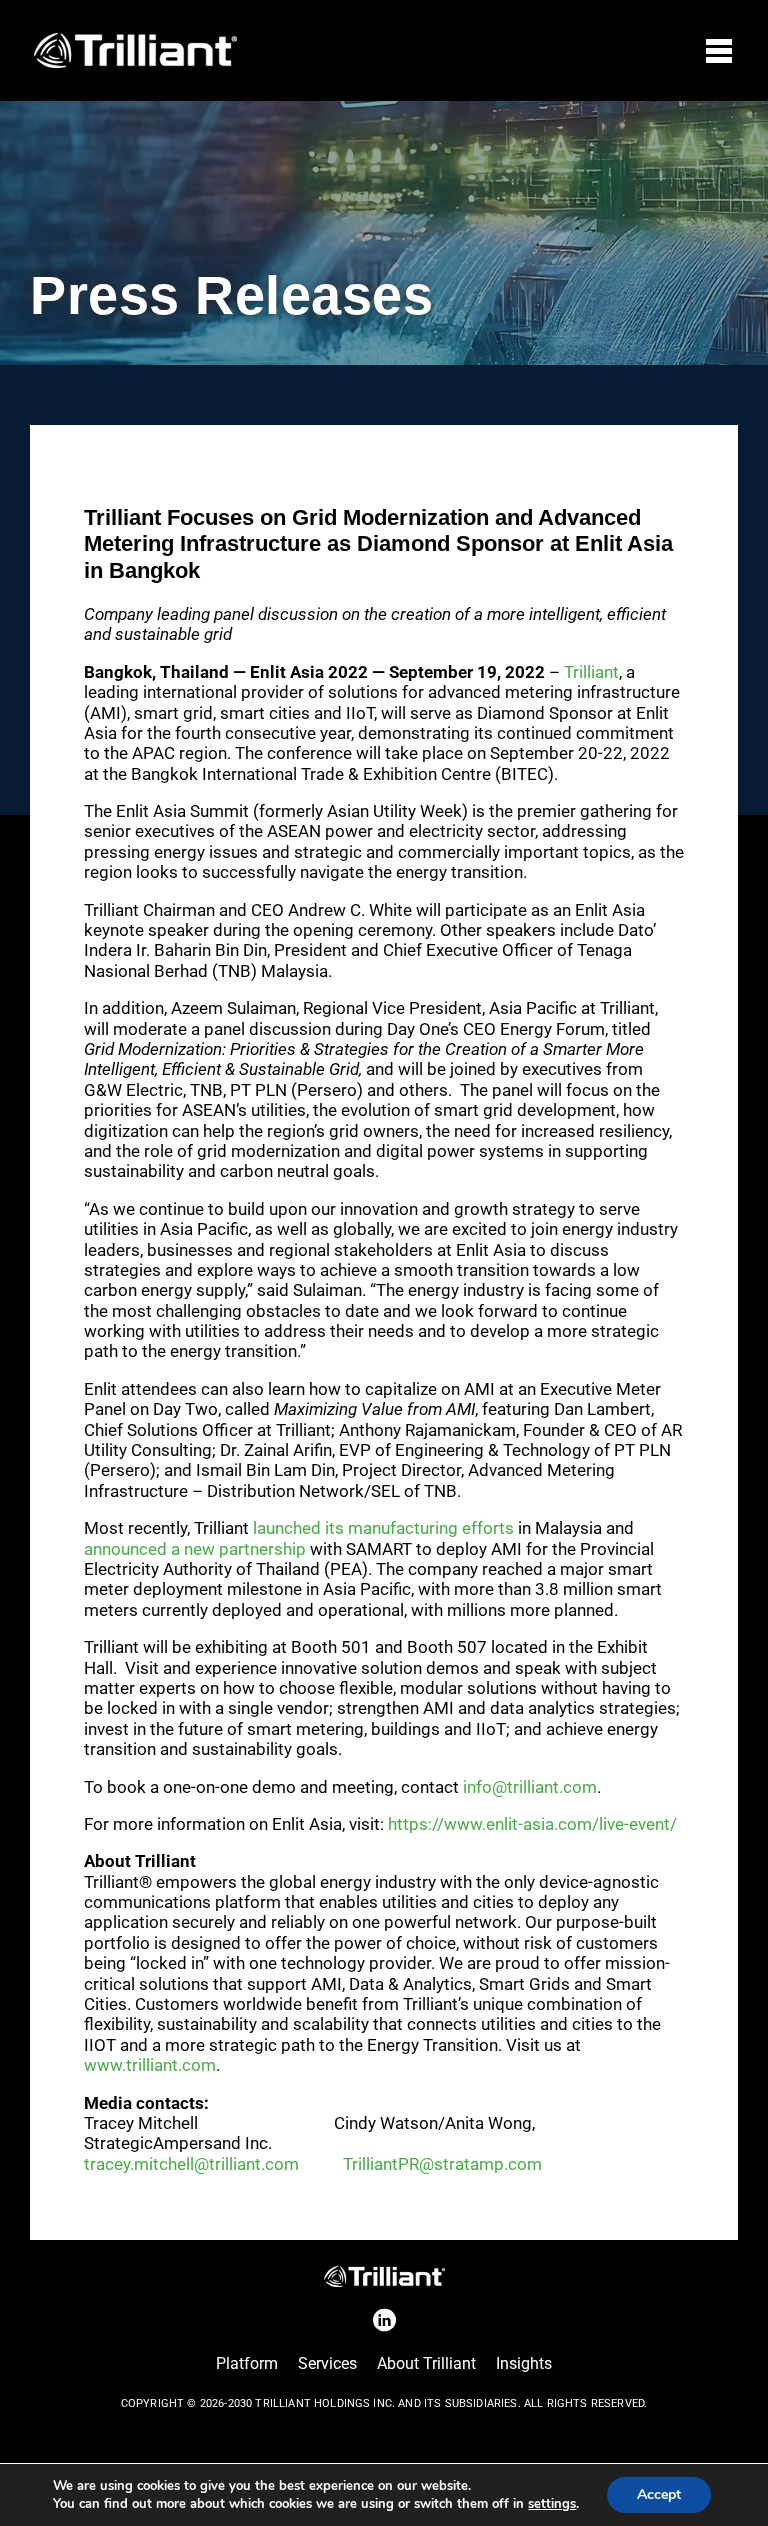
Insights (524, 2363)
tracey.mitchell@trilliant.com (191, 2164)
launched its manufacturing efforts (383, 1528)
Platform (247, 2363)
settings (552, 2504)
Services (327, 2363)
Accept (659, 2494)
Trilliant (591, 672)
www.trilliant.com (150, 2065)
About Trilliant (426, 2363)
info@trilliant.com (530, 1787)
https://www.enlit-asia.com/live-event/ (532, 1824)
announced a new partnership (195, 1549)
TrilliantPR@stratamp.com (442, 2164)
